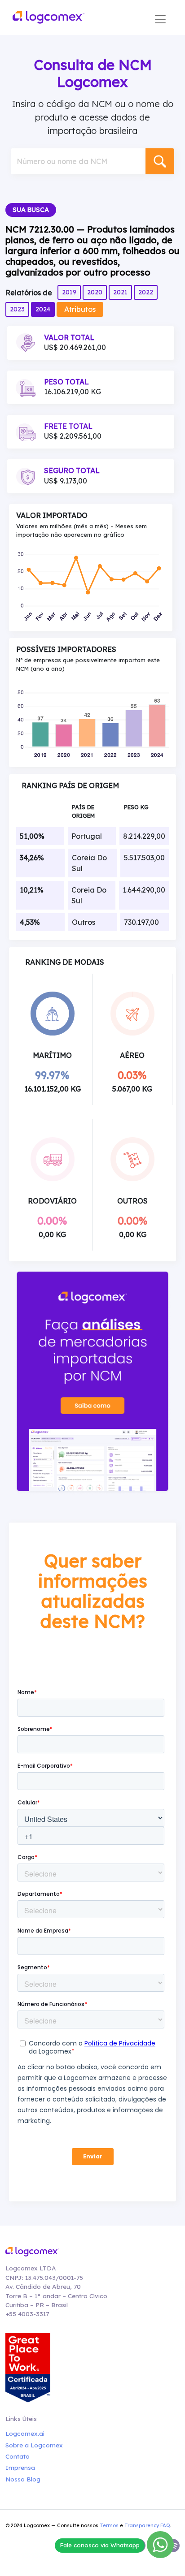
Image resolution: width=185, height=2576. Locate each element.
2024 (43, 309)
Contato (18, 2456)
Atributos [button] (80, 309)
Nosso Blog (23, 2479)
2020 (95, 292)
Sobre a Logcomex (34, 2445)
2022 (146, 292)
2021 (120, 292)
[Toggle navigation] (160, 19)
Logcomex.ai (25, 2433)
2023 (17, 309)
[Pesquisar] (160, 161)
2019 (69, 292)
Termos (109, 2525)
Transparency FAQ (147, 2525)
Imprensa (20, 2467)
